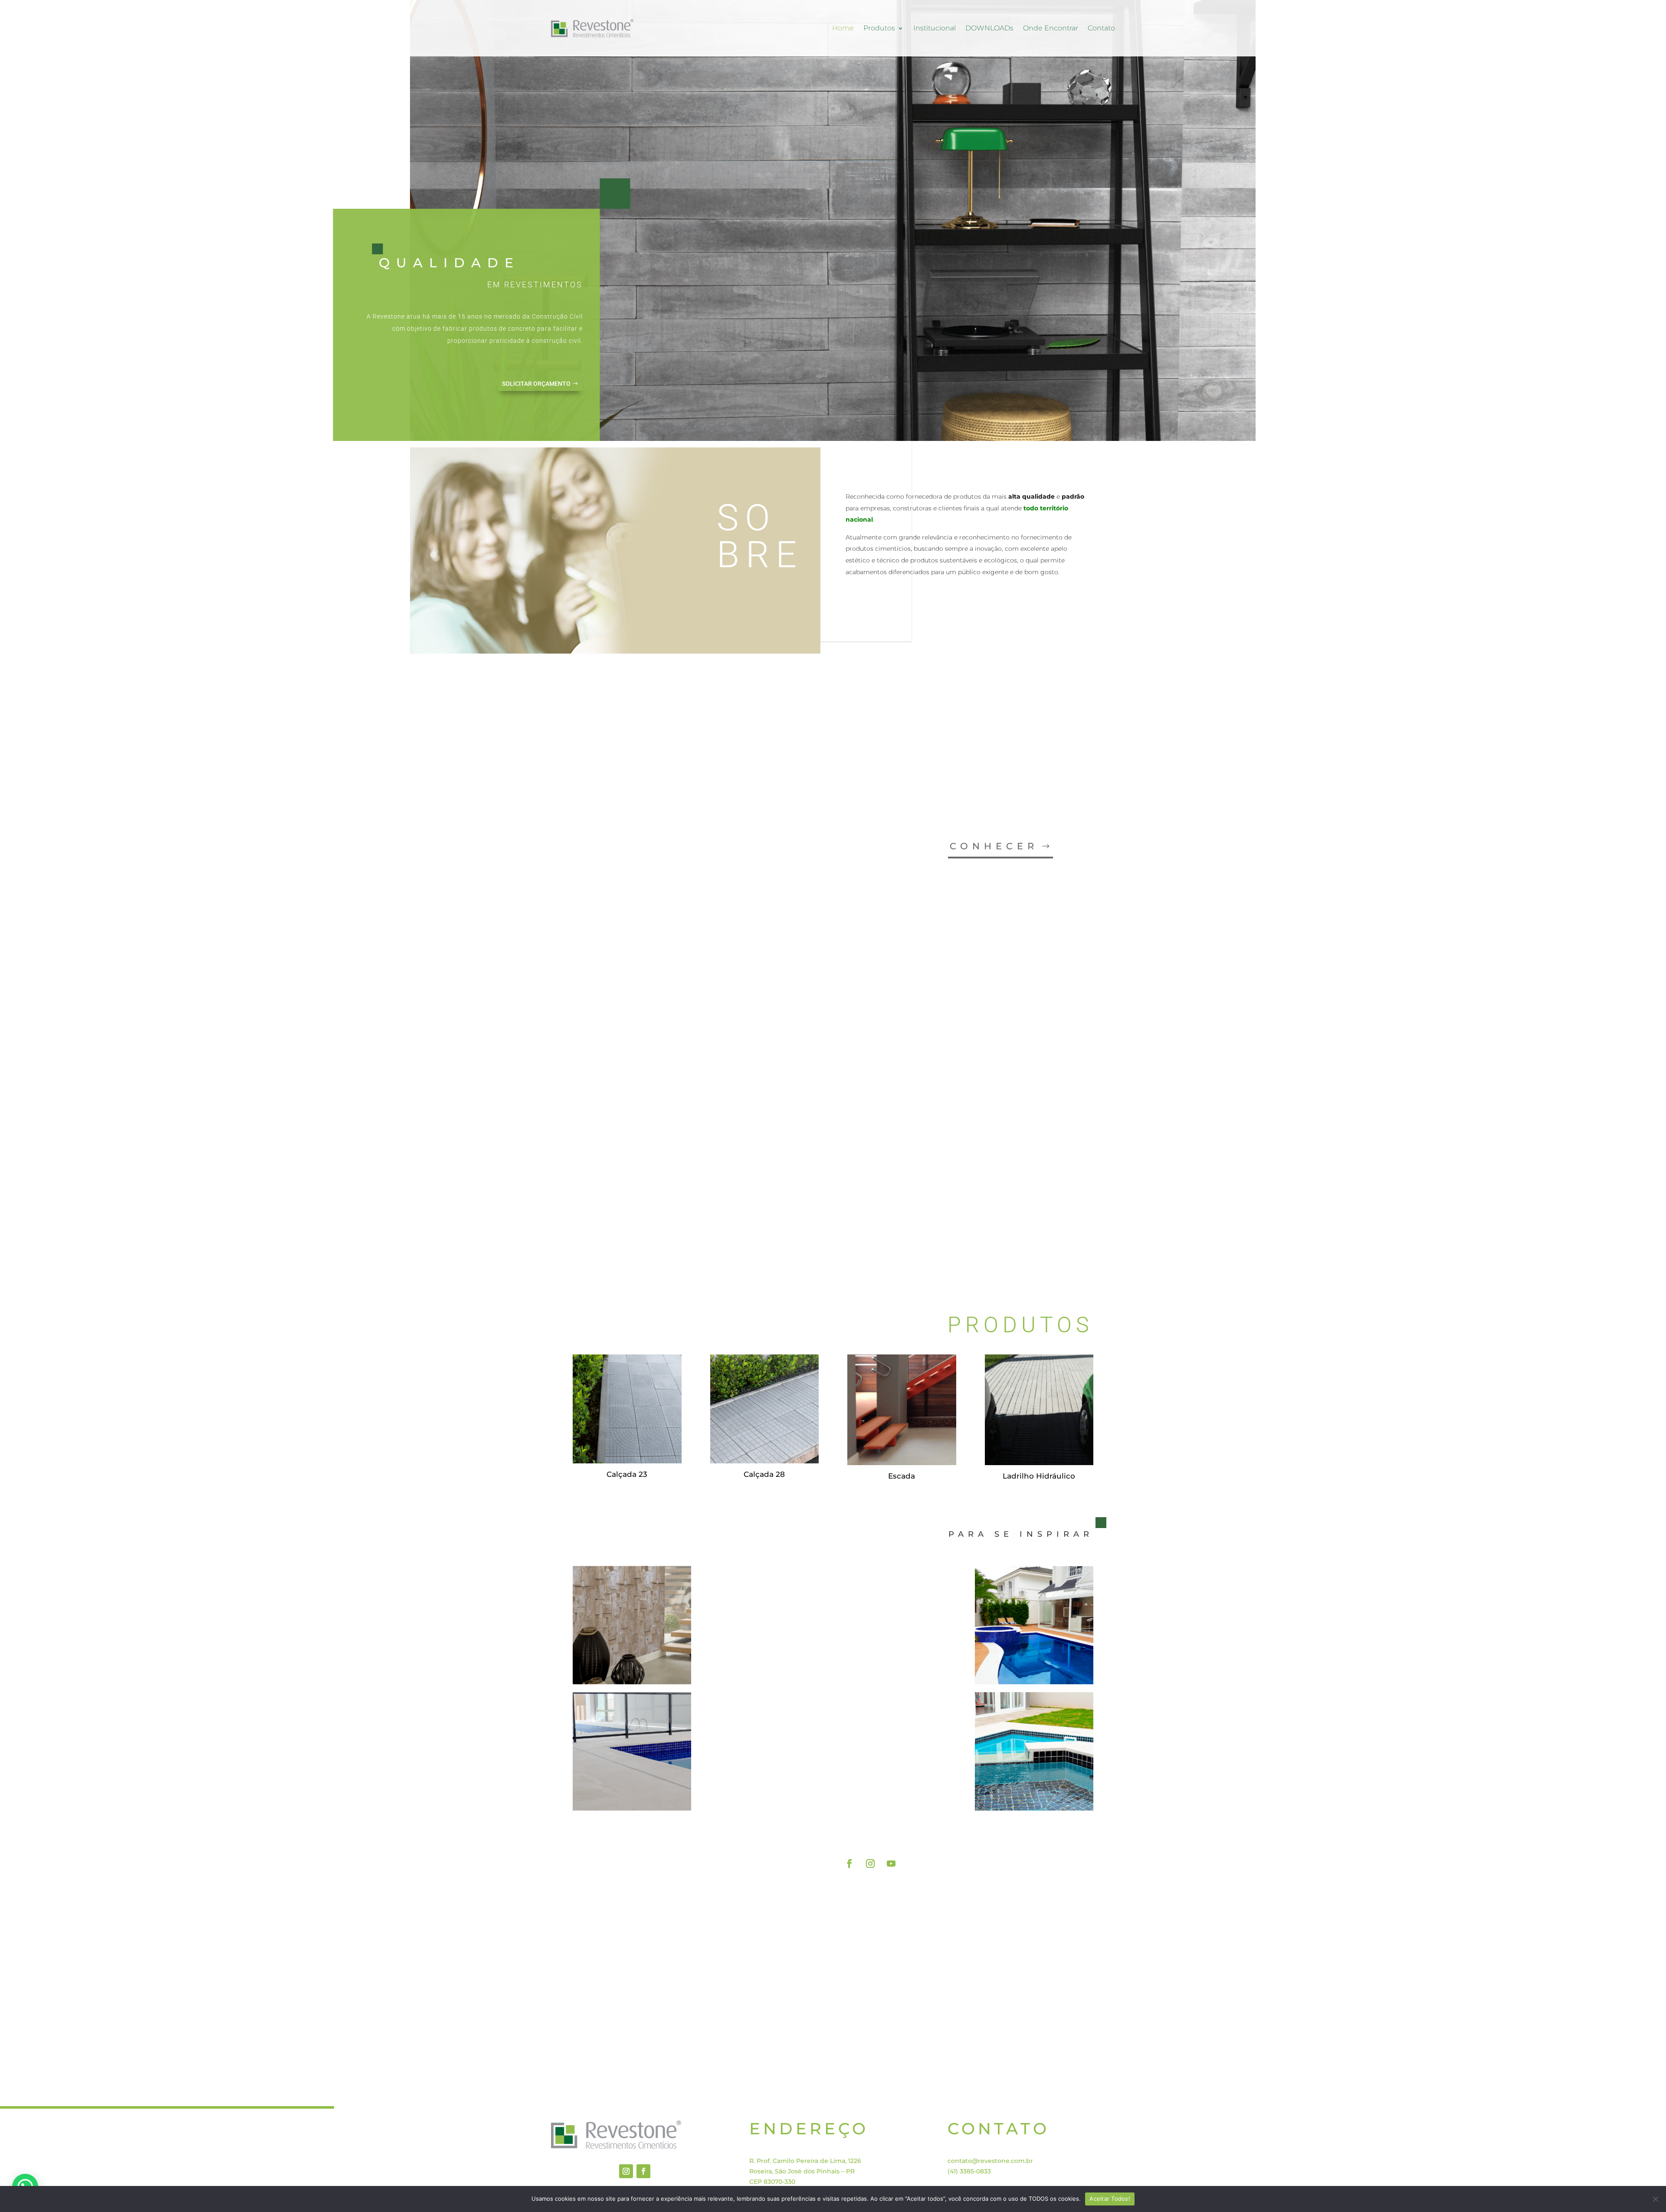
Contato (1101, 28)
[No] (1655, 2199)
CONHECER (994, 846)
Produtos (879, 28)
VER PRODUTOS (1038, 1832)
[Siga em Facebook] (849, 1864)
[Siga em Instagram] (870, 1864)
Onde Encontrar (1051, 28)
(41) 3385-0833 (969, 2171)
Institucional (935, 28)
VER (1021, 1229)
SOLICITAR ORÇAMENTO (536, 384)
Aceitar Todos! (1110, 2199)
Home (843, 28)
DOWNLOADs (989, 28)
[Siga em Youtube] (891, 1864)
